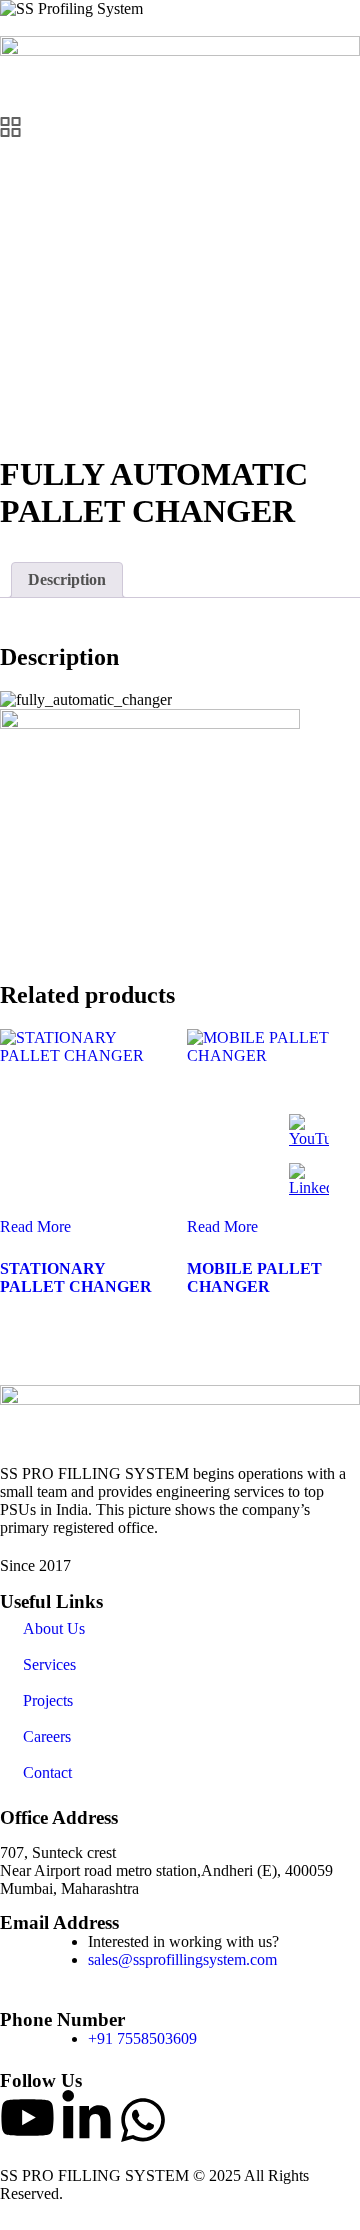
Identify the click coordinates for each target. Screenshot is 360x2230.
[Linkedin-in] (86, 2117)
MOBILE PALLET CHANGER (254, 1277)
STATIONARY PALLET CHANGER (76, 1277)
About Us (54, 1628)
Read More (35, 1226)
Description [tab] (67, 579)
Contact (47, 1772)
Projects (48, 1700)
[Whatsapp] (143, 2120)
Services (49, 1664)
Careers (47, 1736)
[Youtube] (27, 2117)
